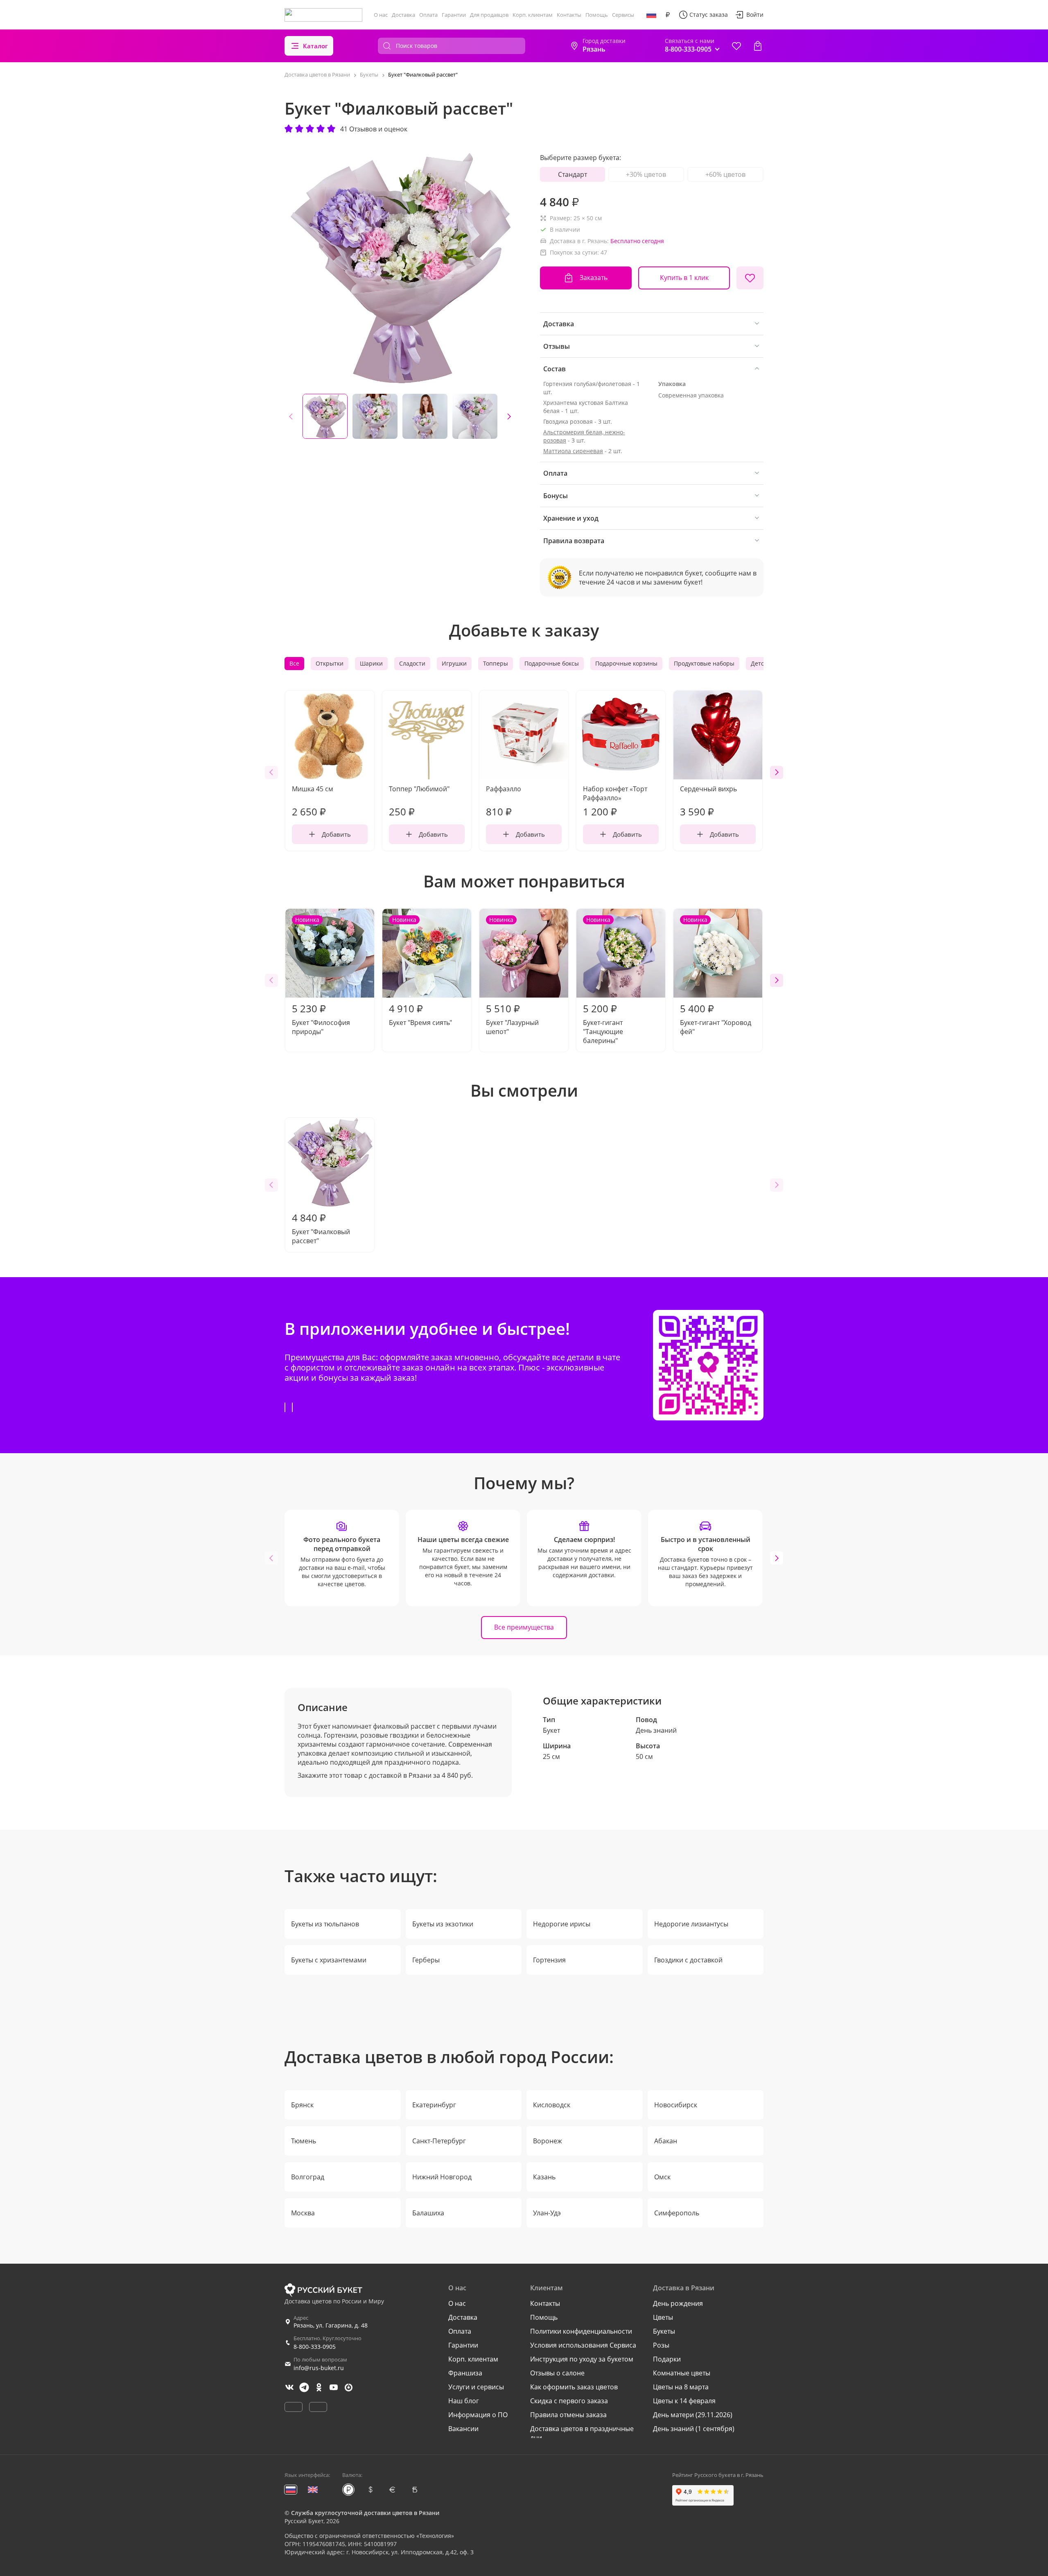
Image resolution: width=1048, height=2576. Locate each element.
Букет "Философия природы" (321, 976)
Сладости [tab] (412, 663)
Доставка (403, 15)
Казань (544, 2177)
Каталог (315, 46)
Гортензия (549, 1960)
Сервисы (623, 15)
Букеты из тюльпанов (325, 1924)
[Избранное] (736, 46)
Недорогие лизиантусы (691, 1924)
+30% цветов (646, 174)
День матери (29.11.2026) (693, 2415)
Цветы (663, 2317)
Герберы (426, 1960)
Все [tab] (294, 663)
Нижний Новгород (442, 2177)
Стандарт (573, 174)
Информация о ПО (478, 2415)
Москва (303, 2213)
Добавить (336, 834)
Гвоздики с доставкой (688, 1960)
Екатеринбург (434, 2105)
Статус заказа (709, 15)
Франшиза (465, 2373)
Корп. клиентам (533, 15)
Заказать (594, 278)
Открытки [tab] (330, 663)
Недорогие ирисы (562, 1924)
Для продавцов (489, 15)
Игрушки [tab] (454, 663)
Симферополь (677, 2213)
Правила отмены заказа (568, 2415)
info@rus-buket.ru (319, 2368)
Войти (755, 15)
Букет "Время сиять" (420, 971)
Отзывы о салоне (557, 2373)
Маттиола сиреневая (573, 451)
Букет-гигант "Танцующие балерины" (603, 980)
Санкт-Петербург (439, 2141)
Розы (661, 2345)
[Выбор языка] (651, 15)
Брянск (302, 2105)
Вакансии (463, 2429)
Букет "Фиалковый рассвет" (321, 1228)
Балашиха (428, 2213)
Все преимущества (524, 1627)
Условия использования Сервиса (583, 2345)
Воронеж (548, 2141)
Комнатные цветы (682, 2373)
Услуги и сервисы (476, 2387)
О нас (381, 15)
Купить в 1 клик (684, 278)
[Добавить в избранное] (750, 278)
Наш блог (464, 2401)
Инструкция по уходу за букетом (582, 2359)
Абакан (666, 2141)
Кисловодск (552, 2105)
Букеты (664, 2331)
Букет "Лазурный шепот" (512, 976)
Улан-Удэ (547, 2213)
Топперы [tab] (496, 663)
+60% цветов (725, 174)
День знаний (656, 1730)
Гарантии (454, 15)
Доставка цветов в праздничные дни (582, 2433)
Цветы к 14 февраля (684, 2401)
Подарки (667, 2359)
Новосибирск (676, 2105)
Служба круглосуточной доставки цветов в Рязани (365, 2513)
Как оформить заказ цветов (574, 2387)
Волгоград (308, 2177)
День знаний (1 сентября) (694, 2429)
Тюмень (304, 2141)
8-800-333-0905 (315, 2347)
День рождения (678, 2303)
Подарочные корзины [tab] (626, 663)
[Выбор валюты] (668, 15)
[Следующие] (509, 416)
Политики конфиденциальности (581, 2331)
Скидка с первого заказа (569, 2401)
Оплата (428, 15)
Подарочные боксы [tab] (552, 663)
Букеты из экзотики (443, 1924)
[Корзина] (758, 46)
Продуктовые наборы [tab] (704, 663)
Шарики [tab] (371, 663)
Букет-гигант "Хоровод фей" (716, 976)
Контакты (569, 15)
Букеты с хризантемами (329, 1960)
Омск (662, 2177)
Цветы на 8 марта (681, 2387)
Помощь (597, 15)
